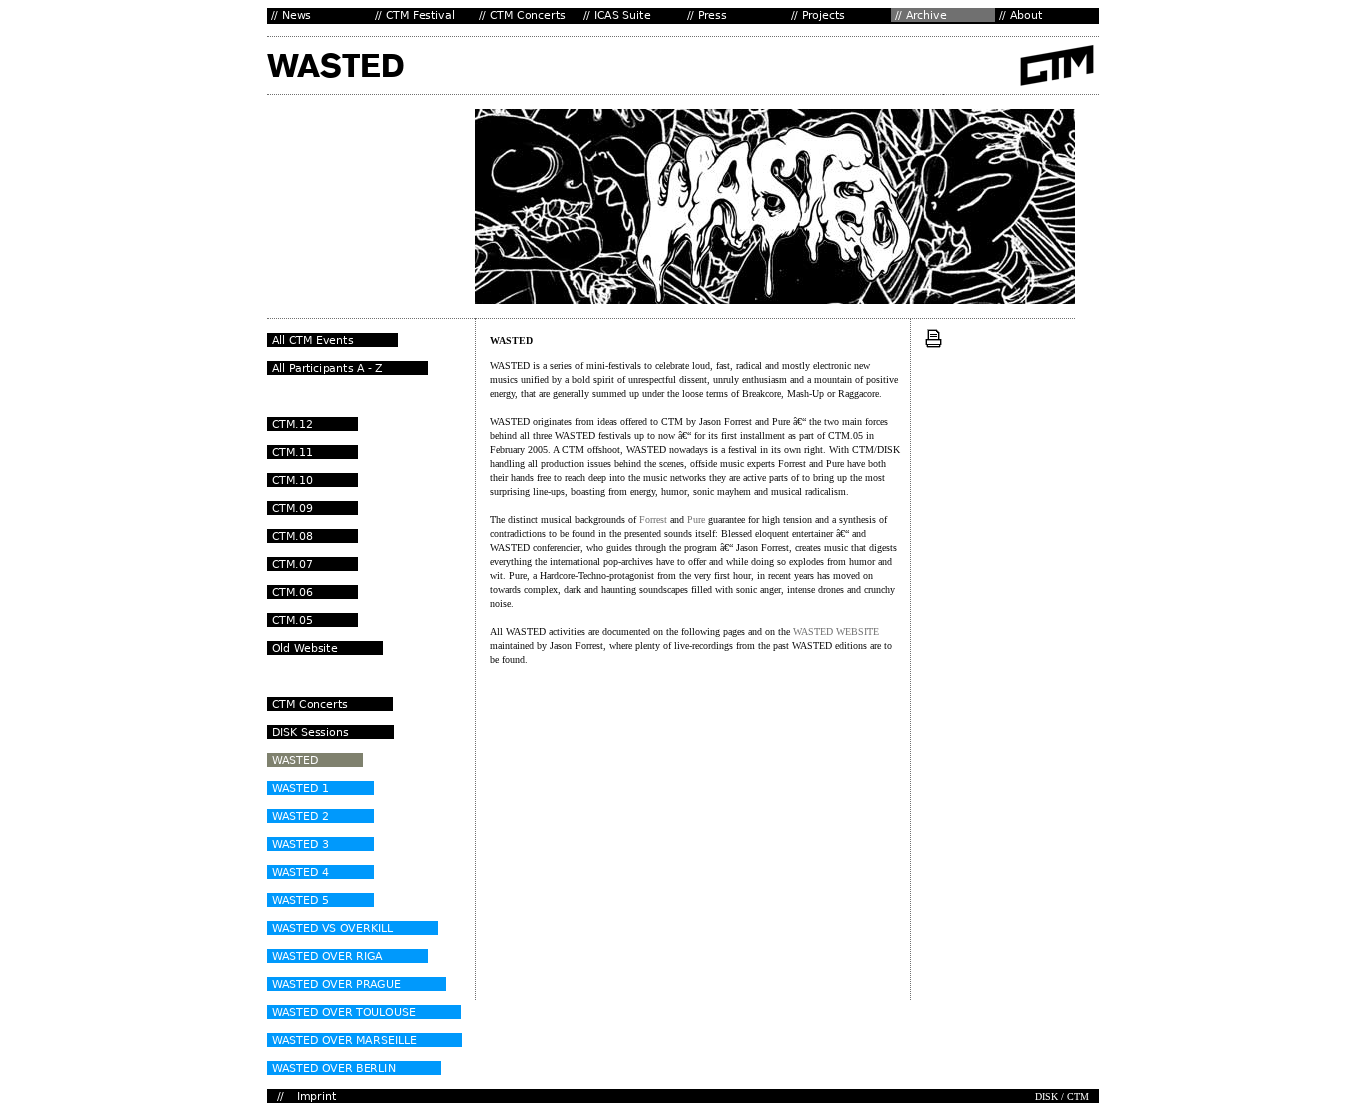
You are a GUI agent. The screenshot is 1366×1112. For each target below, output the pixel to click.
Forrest (653, 519)
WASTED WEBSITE (836, 631)
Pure (696, 519)
